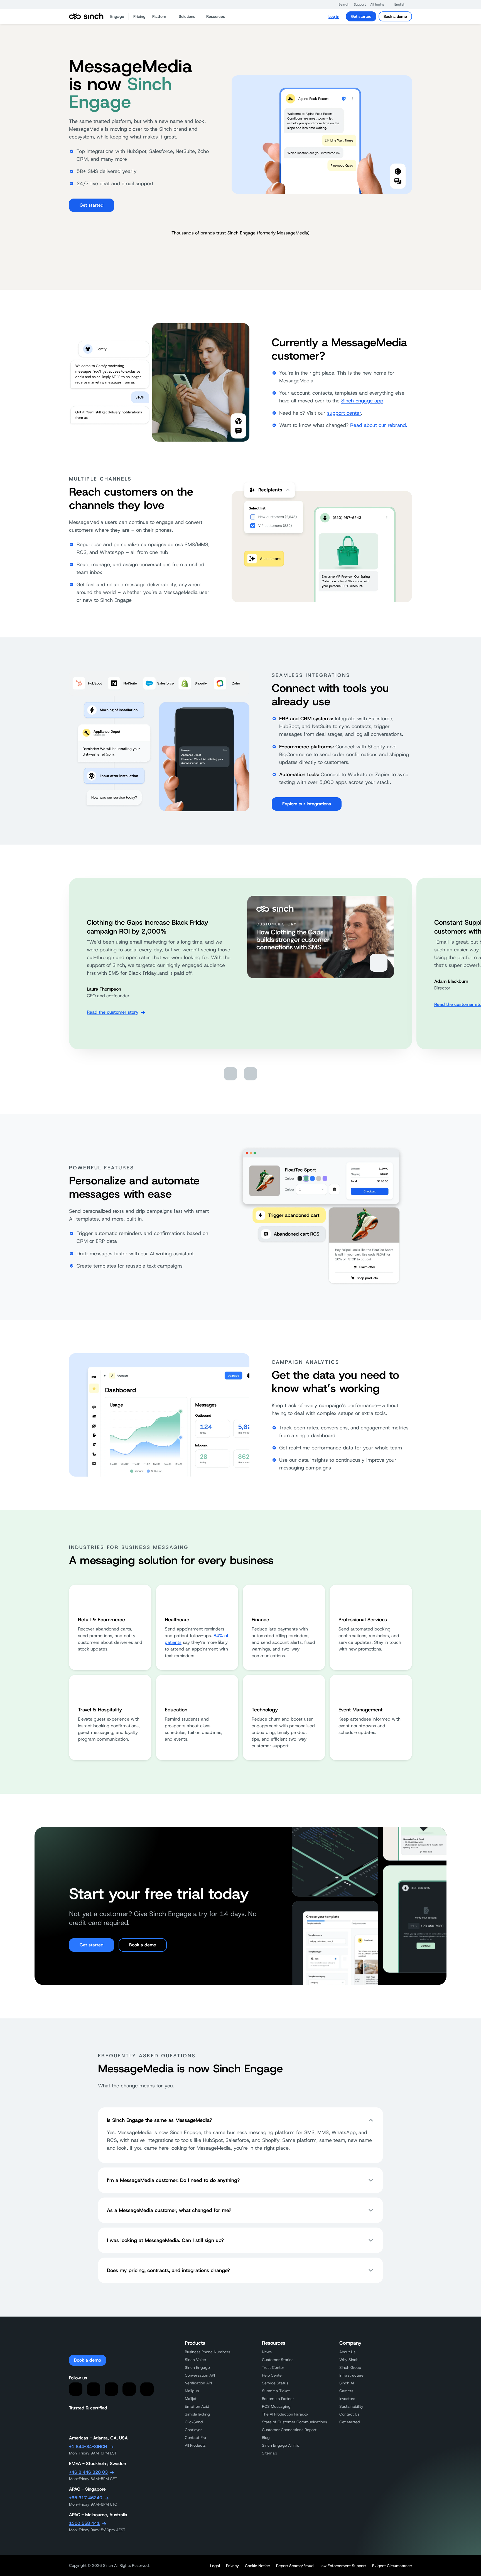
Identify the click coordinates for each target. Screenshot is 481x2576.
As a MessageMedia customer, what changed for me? (169, 2210)
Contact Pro (195, 2438)
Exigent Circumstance (392, 2566)
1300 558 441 (84, 2523)
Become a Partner (278, 2399)
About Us (347, 2352)
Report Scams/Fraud (295, 2566)
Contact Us (349, 2414)
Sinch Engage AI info (281, 2445)
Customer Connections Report (289, 2430)
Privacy (232, 2566)
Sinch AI (347, 2383)
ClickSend (194, 2422)
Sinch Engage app (362, 401)
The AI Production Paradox (285, 2414)
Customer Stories (278, 2360)
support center (344, 413)
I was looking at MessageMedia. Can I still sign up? (165, 2240)
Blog (266, 2438)
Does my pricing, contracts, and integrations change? (168, 2270)
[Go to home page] (86, 16)
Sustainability (351, 2406)
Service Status (275, 2383)
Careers (346, 2391)
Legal (215, 2566)
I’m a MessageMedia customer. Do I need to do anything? (173, 2180)
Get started (361, 16)
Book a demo (395, 16)
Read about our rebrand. (379, 425)
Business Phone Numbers (208, 2352)
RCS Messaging (276, 2406)
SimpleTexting (197, 2414)
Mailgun (192, 2391)
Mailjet (191, 2399)
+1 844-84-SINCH (88, 2447)
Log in (334, 16)
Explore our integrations (307, 804)
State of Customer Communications (295, 2422)
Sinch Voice (195, 2360)
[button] (341, 4)
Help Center (273, 2375)
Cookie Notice (257, 2566)
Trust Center (273, 2367)
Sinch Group (350, 2367)
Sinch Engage (197, 2367)
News (267, 2352)
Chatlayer (193, 2430)
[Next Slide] (251, 1074)
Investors (347, 2399)
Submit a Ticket (276, 2391)
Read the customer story (113, 1012)
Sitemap (269, 2453)
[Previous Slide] (230, 1074)
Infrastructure (351, 2375)
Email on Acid (197, 2406)
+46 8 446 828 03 (88, 2472)
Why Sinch (349, 2360)
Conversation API (200, 2375)
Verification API (198, 2383)
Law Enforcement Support (343, 2566)
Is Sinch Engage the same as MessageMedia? (159, 2120)
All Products (195, 2445)
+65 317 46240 (86, 2498)
